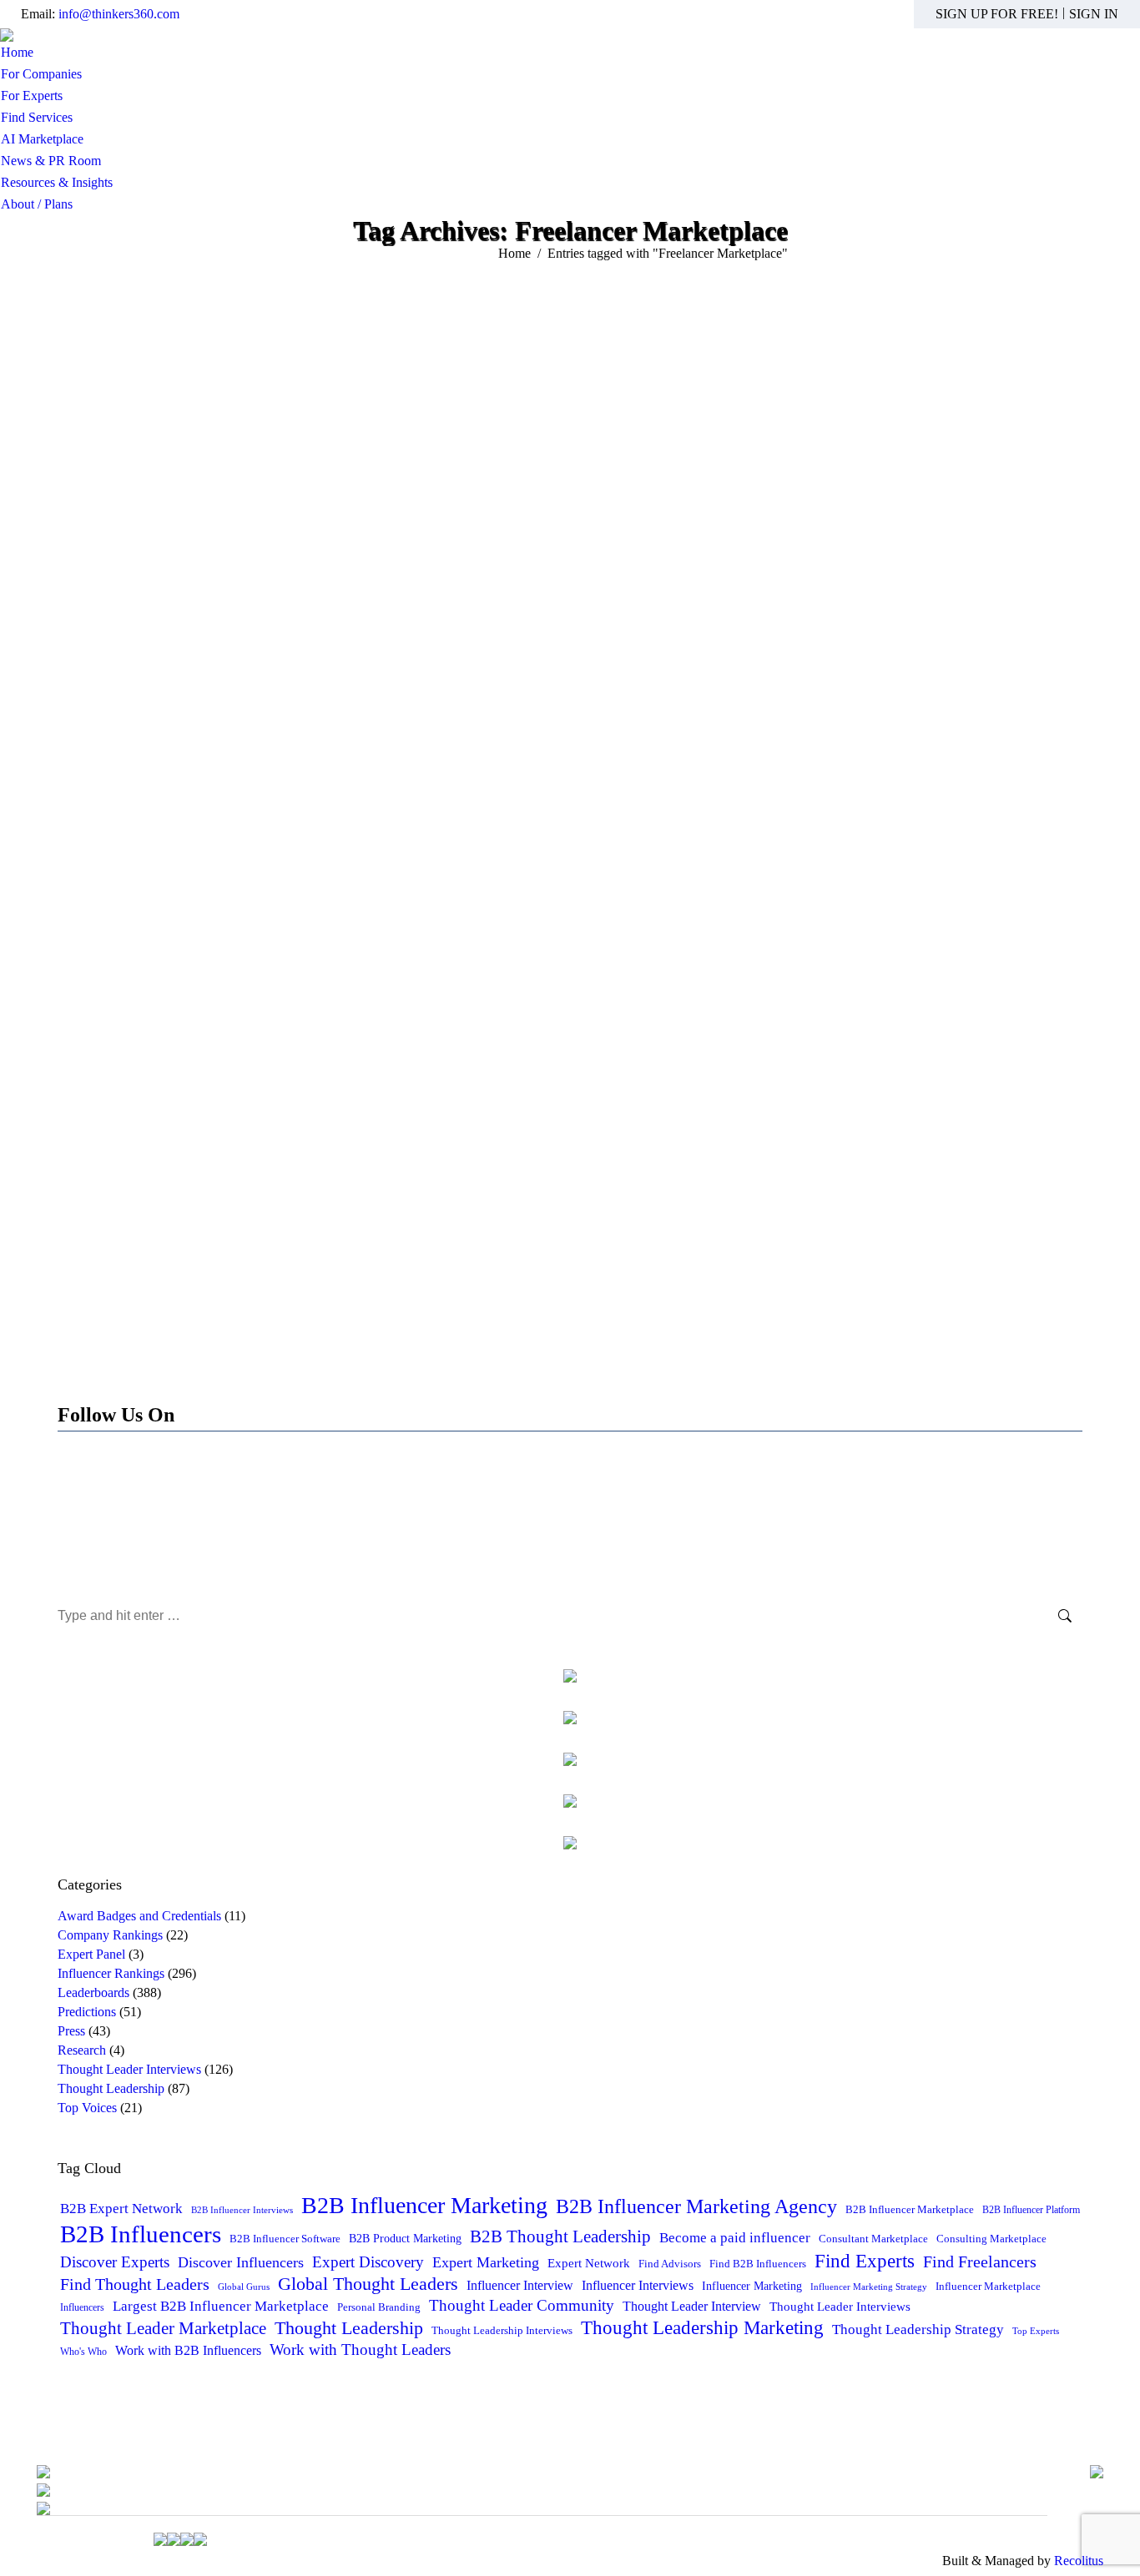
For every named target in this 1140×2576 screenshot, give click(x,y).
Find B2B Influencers (758, 2264)
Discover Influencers (241, 2262)
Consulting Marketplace (991, 2239)
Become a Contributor (570, 1527)
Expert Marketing (486, 2262)
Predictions (87, 2012)
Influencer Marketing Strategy (869, 2287)
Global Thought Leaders (368, 2284)
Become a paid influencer (735, 2238)
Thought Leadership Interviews (502, 2331)
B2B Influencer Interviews (242, 2210)
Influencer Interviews (638, 2285)
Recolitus (1079, 2561)
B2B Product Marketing (405, 2238)
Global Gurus (244, 2287)
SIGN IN (1094, 14)
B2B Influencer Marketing (424, 2205)
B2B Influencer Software (285, 2239)
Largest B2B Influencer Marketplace (221, 2306)
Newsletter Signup (570, 1564)
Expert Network (589, 2263)
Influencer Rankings (111, 1973)
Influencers (82, 2307)
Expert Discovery (368, 2262)
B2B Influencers (141, 2234)
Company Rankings (110, 1935)
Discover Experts (115, 2262)
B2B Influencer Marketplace (910, 2209)
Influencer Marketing (752, 2286)
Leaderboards (93, 1992)
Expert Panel (91, 1954)
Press (71, 2031)
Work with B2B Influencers (188, 2350)
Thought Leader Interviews (129, 2069)
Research (82, 2050)
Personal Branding (379, 2307)
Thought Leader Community (522, 2305)
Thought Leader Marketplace (163, 2328)
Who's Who (83, 2352)
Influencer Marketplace (988, 2286)
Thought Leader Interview (692, 2306)
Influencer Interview (520, 2285)
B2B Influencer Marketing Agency (696, 2206)
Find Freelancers (980, 2262)
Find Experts (865, 2261)
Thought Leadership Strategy (918, 2329)
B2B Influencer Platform (1031, 2210)
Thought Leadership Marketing (702, 2327)
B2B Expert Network (121, 2209)
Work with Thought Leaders (360, 2350)
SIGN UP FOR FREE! (997, 14)
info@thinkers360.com (119, 14)
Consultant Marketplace (873, 2239)
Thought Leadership (111, 2088)
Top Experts (1036, 2331)
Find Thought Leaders (135, 2284)
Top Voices (87, 2108)
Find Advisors (670, 2264)
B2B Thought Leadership (560, 2236)
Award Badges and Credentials (139, 1916)
